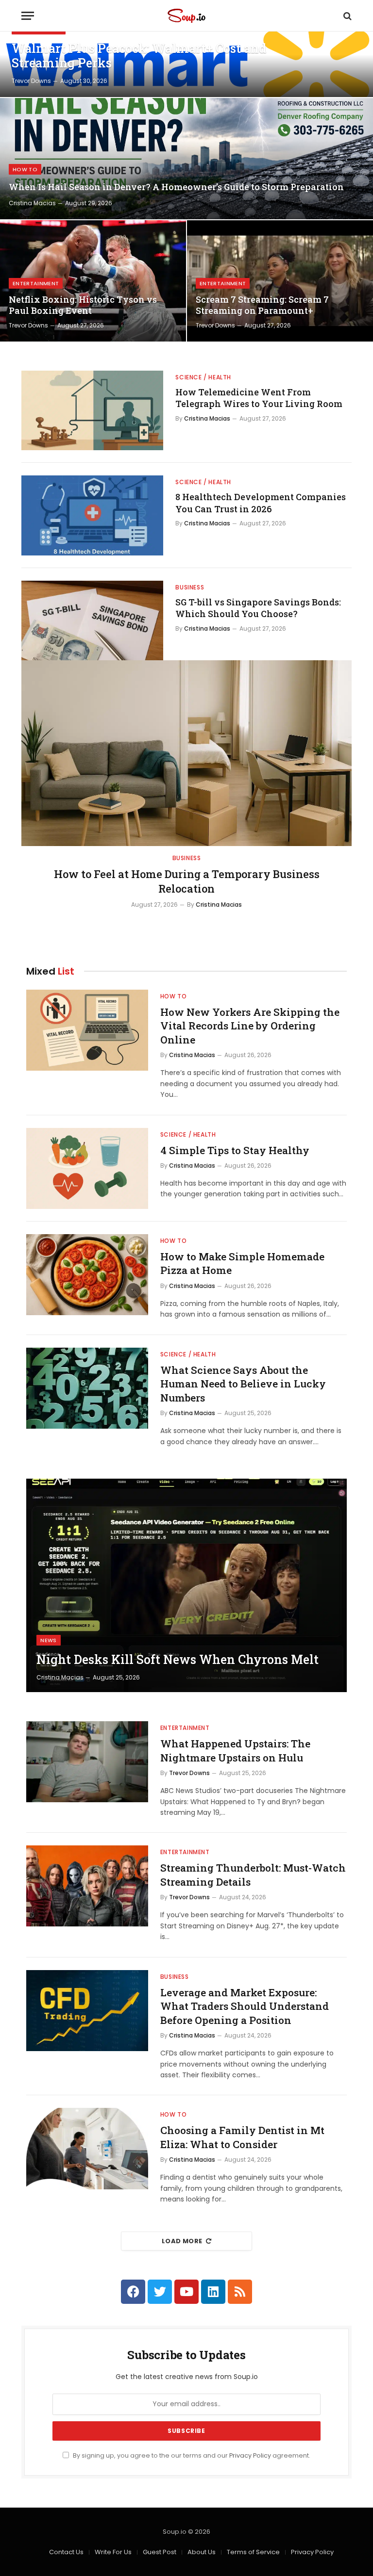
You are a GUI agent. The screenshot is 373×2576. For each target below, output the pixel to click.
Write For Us (113, 2552)
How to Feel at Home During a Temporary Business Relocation (187, 881)
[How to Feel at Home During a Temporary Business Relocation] (186, 753)
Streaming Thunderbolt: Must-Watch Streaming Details (253, 1875)
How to (25, 169)
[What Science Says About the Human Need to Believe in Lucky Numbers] (87, 1388)
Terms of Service (253, 2552)
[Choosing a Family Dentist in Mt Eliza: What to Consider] (87, 2148)
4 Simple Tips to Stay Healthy (235, 1150)
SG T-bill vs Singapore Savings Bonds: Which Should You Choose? (258, 608)
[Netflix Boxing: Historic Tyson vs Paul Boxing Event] (93, 281)
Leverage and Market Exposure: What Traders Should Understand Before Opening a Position (245, 2006)
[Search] (347, 16)
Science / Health (203, 377)
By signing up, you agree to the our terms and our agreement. (191, 2455)
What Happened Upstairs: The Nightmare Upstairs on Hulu (235, 1751)
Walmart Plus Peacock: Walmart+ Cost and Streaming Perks (139, 56)
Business (190, 587)
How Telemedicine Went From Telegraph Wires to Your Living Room (259, 398)
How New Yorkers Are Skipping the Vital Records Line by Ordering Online (250, 1026)
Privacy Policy (250, 2455)
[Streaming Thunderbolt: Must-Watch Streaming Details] (87, 1886)
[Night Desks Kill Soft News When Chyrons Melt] (186, 1585)
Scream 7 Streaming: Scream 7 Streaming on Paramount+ (262, 305)
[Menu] (28, 16)
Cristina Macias (32, 203)
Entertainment (36, 283)
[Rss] (240, 2292)
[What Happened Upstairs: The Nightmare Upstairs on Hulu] (87, 1762)
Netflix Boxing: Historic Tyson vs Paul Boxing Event (83, 305)
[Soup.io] (186, 16)
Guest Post (160, 2552)
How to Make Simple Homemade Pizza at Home (242, 1264)
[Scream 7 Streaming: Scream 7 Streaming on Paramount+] (280, 281)
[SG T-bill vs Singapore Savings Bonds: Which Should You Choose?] (92, 620)
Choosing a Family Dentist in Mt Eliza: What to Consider (242, 2137)
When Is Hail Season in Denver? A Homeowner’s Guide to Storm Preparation (176, 187)
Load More (182, 2241)
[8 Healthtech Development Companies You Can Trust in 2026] (92, 515)
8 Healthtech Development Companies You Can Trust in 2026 (261, 503)
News (48, 1640)
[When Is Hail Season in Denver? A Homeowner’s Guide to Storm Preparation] (186, 159)
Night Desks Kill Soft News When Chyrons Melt (178, 1660)
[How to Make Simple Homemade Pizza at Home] (87, 1275)
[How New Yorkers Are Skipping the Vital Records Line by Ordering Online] (87, 1030)
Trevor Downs (31, 81)
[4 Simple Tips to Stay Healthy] (87, 1168)
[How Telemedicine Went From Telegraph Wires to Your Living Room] (92, 410)
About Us (202, 2552)
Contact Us (66, 2552)
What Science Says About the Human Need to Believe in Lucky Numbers (243, 1384)
